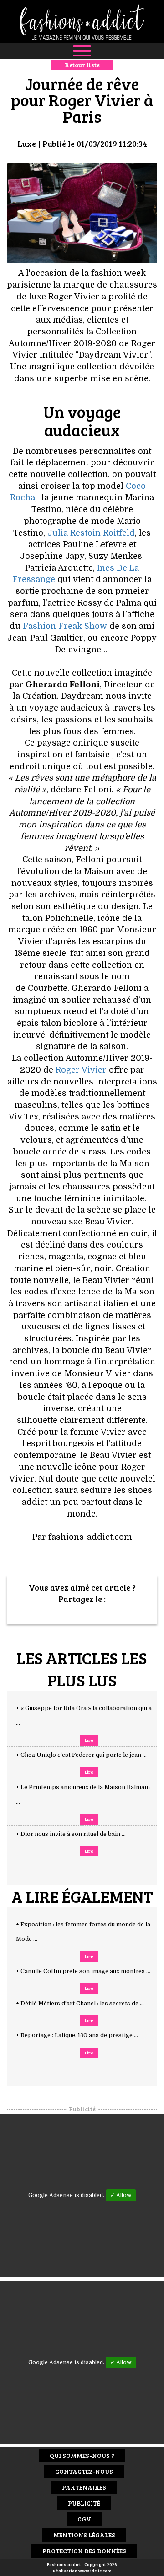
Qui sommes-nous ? (82, 2455)
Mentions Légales (84, 2535)
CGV (84, 2519)
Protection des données (84, 2551)
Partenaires (84, 2487)
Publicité (84, 2503)
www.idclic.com (95, 2571)
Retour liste (82, 65)
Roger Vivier (81, 1070)
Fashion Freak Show (65, 626)
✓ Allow (121, 2195)
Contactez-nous (84, 2471)
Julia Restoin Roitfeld (91, 533)
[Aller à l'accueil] (82, 22)
